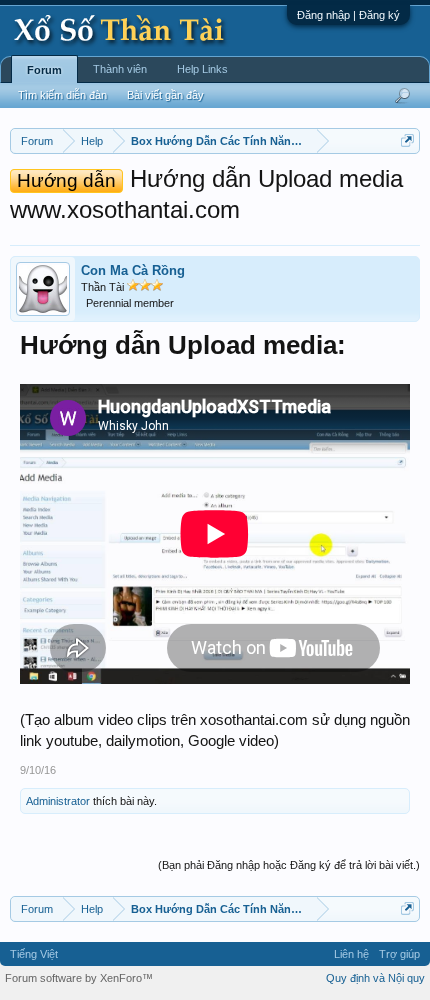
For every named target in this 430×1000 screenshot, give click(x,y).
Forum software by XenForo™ (79, 978)
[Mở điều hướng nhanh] (407, 140)
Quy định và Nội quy (375, 978)
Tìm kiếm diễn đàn (62, 95)
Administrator (58, 801)
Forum (44, 70)
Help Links (202, 69)
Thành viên (120, 69)
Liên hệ (351, 954)
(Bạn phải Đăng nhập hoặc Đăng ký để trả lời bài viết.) (289, 865)
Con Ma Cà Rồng (133, 270)
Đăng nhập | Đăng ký (348, 15)
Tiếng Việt (34, 954)
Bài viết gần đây (165, 95)
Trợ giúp (399, 954)
